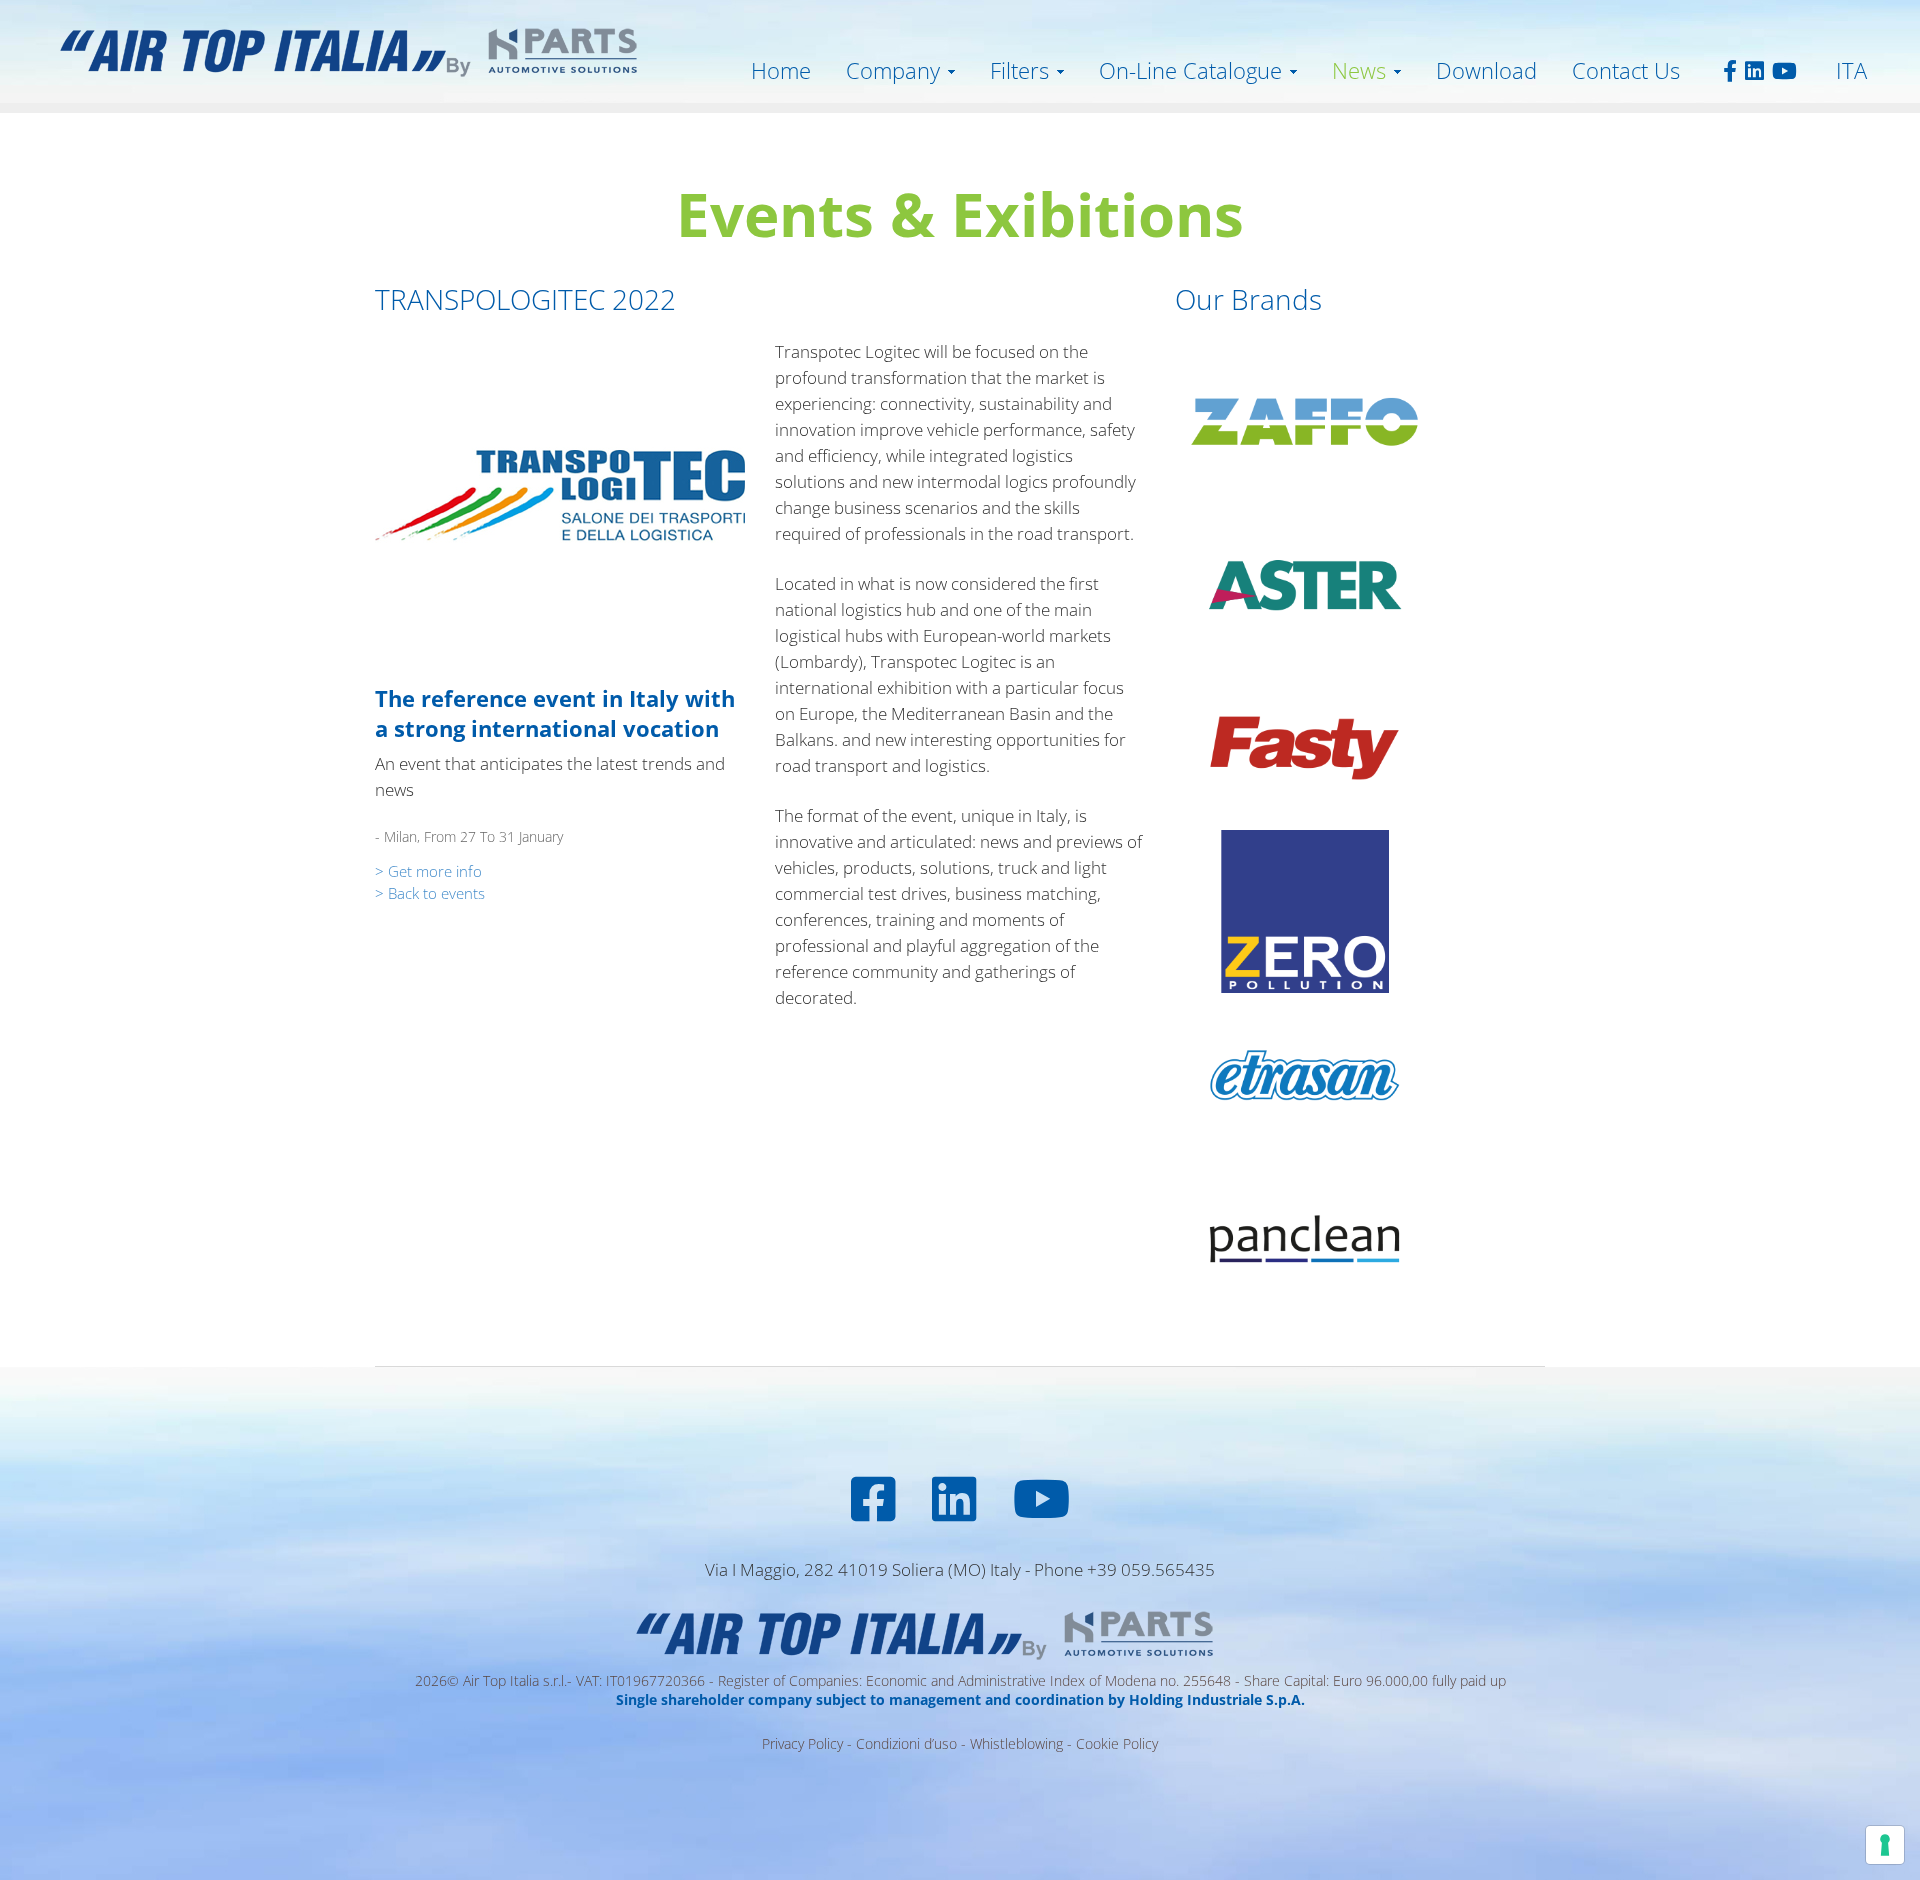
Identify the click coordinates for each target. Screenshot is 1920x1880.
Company (893, 70)
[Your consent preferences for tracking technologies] (1885, 1845)
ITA (1851, 70)
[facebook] (1728, 70)
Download (1486, 70)
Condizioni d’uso (906, 1743)
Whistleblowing (1016, 1743)
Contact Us (1626, 70)
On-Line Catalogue (1190, 70)
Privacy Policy (802, 1743)
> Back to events (430, 893)
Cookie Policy (1117, 1743)
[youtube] (1754, 70)
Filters (1019, 70)
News (1359, 70)
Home (781, 70)
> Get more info (428, 871)
